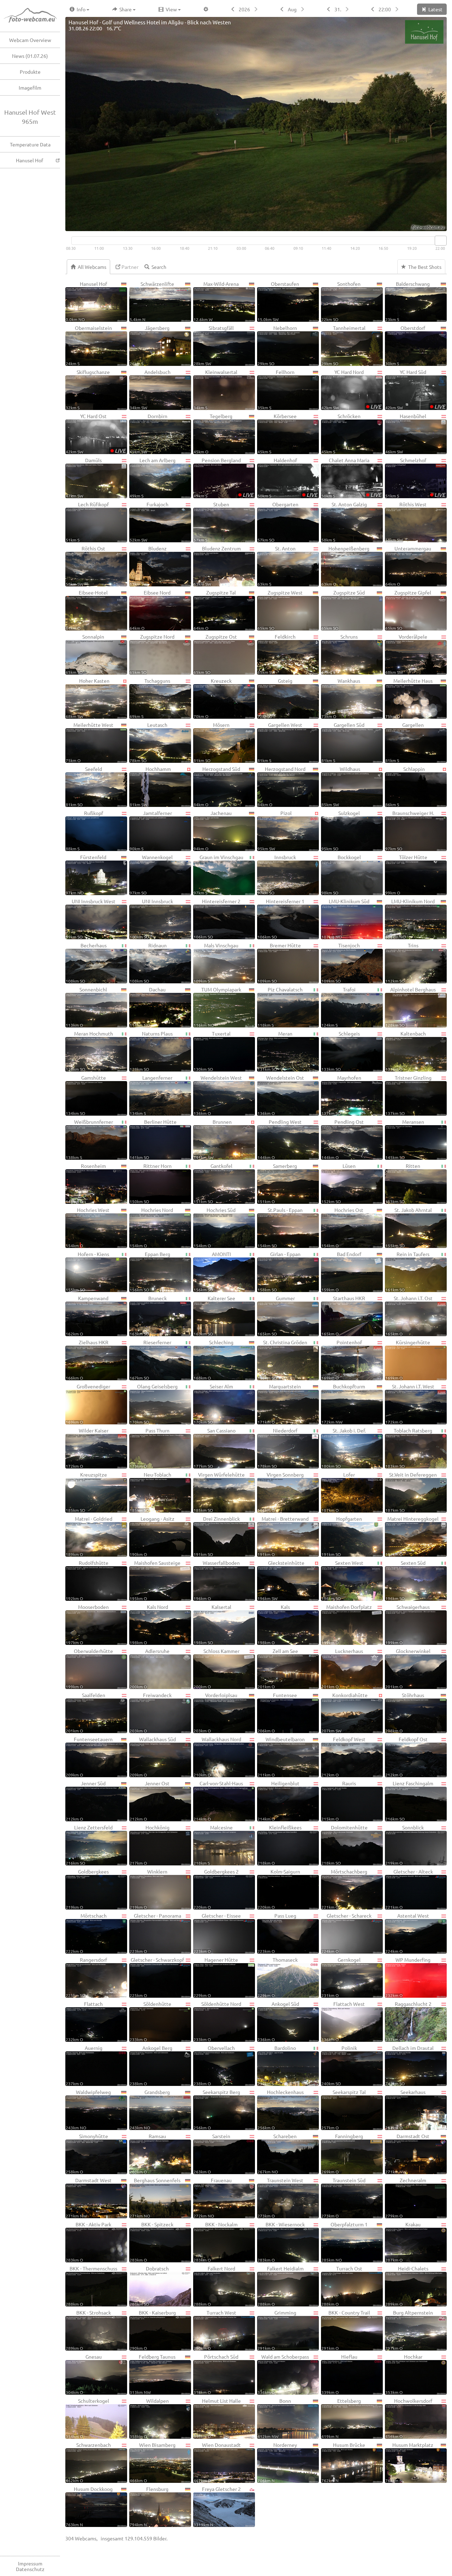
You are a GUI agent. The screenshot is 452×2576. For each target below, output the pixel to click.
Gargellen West (280, 742)
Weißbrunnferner (89, 1139)
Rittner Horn (151, 1183)
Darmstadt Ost (407, 2153)
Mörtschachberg (344, 1889)
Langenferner (151, 1095)
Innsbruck (277, 874)
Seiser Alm (213, 1404)
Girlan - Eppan (279, 1271)
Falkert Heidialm (281, 2286)
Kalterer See (214, 1316)
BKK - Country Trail (346, 2330)
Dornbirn (148, 433)
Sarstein (212, 2153)
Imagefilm (30, 88)
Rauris (339, 1801)
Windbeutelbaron (281, 1757)
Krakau (403, 2242)
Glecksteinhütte (281, 1580)
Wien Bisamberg (153, 2462)
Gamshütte (86, 1095)
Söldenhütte (150, 2021)
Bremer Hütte (279, 963)
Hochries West (88, 1227)
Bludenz (148, 566)
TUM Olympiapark (217, 1007)
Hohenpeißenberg (345, 566)
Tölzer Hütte (406, 874)
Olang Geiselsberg (154, 1404)
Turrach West (215, 2330)
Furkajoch (149, 522)
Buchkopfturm (343, 1404)
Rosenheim (86, 1183)
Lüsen (338, 1183)
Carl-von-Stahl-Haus (218, 1801)
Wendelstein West (218, 1095)
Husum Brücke (343, 2462)
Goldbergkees (87, 1889)
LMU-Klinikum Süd (345, 919)
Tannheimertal (343, 345)
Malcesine (213, 1845)
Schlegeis (341, 1051)
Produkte (30, 72)
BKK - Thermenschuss (91, 2286)
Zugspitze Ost (215, 654)
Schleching (213, 1360)
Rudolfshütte (87, 1580)
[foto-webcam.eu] (418, 227)
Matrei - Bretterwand (283, 1536)
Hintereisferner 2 (217, 919)
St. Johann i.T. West (410, 1404)
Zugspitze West (280, 610)
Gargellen (405, 742)
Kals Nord (149, 1624)
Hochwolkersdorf (409, 2418)
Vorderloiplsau (215, 1712)
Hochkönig (150, 1845)
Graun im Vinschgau (218, 874)
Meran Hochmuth (89, 1051)
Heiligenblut (278, 1801)
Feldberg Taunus (153, 2374)
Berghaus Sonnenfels (155, 2198)
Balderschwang (408, 301)
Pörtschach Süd (216, 2374)
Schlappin (405, 786)
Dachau (148, 1007)
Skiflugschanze (88, 389)
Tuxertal (212, 1051)
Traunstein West (280, 2198)
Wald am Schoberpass (283, 2374)
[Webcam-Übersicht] (34, 16)
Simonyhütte (87, 2153)
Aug (292, 9)
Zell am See (278, 1668)
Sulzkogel (341, 830)
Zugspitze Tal (215, 610)
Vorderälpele (406, 654)
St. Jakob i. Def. (344, 1448)
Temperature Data (30, 144)
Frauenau (213, 2198)
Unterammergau (408, 566)
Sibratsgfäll (214, 345)
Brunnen (213, 1139)
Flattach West (343, 2021)
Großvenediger (88, 1404)
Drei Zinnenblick (217, 1536)
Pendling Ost (343, 1139)
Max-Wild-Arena (216, 301)
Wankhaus (341, 698)
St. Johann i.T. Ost (409, 1316)
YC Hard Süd (415, 389)
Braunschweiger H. (410, 830)
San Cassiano (215, 1448)
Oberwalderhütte (89, 1668)
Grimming (277, 2330)
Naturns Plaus (151, 1051)
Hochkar (404, 2374)
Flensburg (149, 2506)
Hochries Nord (151, 1227)
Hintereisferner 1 (281, 919)
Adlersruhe (150, 1668)
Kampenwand (87, 1316)
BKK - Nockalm (216, 2242)
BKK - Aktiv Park (88, 2242)
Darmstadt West (89, 2198)
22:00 (385, 9)
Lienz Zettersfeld (89, 1845)
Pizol (275, 830)
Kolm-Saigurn (279, 1889)
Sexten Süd (405, 1580)
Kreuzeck (213, 698)
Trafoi (338, 1007)
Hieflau (339, 2374)
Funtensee (277, 1712)
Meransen (405, 1139)
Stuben (211, 522)
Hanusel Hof (29, 160)
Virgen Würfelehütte (219, 1492)
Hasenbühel (406, 433)
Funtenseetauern (89, 1757)
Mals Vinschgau (216, 963)
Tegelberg (213, 433)
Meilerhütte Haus (409, 698)
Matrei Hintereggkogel (412, 1536)
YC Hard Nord (351, 389)
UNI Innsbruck (151, 919)
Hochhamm (150, 786)
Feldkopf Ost (406, 1757)
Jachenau (213, 830)
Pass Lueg (277, 1933)
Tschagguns (150, 698)
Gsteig (275, 698)
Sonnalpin (85, 654)
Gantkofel (213, 1183)
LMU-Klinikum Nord (410, 919)
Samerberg (277, 1183)
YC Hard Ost (96, 433)
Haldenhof (287, 478)
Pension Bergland (224, 478)
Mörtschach (86, 1933)
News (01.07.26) (30, 56)
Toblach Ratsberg (409, 1448)
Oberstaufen (278, 301)
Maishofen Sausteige (155, 1580)
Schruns (340, 654)
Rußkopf (84, 830)
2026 (244, 9)
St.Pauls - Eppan (280, 1227)
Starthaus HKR (343, 1316)
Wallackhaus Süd (153, 1757)
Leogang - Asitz (152, 1536)
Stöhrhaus (405, 1712)
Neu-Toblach (150, 1492)
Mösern (212, 742)
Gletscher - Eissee (217, 1933)
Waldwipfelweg (88, 2109)
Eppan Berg (150, 1271)
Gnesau (84, 2374)
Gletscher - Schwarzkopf (157, 1977)
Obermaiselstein (89, 345)
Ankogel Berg (151, 2065)
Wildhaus (341, 786)
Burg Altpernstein (409, 2330)
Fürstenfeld (86, 874)
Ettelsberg (341, 2418)
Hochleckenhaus (281, 2109)
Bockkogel (341, 874)
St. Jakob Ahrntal (409, 1227)
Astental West (407, 1933)
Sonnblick (405, 1845)
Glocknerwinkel (408, 1668)
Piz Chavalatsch (280, 1007)
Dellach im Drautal (409, 2065)
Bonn (274, 2418)
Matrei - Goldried (89, 1536)
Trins (402, 963)
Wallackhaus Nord (217, 1757)
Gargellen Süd (343, 742)
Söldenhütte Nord (217, 2021)
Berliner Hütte (153, 1139)
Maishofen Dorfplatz (347, 1624)
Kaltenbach (406, 1051)
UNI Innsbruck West (91, 919)
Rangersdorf (86, 1977)
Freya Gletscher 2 (217, 2506)
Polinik (339, 2065)
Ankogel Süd (278, 2021)
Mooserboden (87, 1624)
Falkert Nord (214, 2286)
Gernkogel (341, 1977)
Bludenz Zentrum (217, 566)
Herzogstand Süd (217, 786)
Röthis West (406, 522)
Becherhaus (86, 963)
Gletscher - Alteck (409, 1889)
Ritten (403, 1183)
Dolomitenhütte (344, 1845)
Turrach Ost (342, 2286)
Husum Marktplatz (409, 2462)
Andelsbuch (150, 389)
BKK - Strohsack (88, 2330)
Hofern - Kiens (87, 1271)
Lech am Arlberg (153, 478)
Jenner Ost (150, 1801)
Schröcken (341, 433)
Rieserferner (150, 1360)
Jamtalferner (151, 830)
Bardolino (277, 2065)
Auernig (84, 2065)
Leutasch (148, 742)
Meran (275, 1051)
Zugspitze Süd (343, 610)
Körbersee (277, 433)
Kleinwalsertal (215, 389)
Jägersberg (150, 345)
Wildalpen (149, 2418)
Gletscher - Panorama (155, 1933)
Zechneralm (406, 2198)
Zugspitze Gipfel (408, 610)
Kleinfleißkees (279, 1845)
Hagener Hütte (216, 1977)
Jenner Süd (86, 1801)
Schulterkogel (87, 2418)
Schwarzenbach (88, 2462)
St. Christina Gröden (282, 1360)
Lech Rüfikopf (87, 522)
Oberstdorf (405, 345)
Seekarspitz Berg (217, 2109)
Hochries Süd (215, 1227)
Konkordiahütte (344, 1712)
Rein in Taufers (407, 1271)
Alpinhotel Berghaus (411, 1007)
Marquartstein (279, 1404)
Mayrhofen (341, 1095)
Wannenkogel (151, 874)
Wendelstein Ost (281, 1095)
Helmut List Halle (217, 2418)
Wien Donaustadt (217, 2462)
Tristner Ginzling (408, 1095)
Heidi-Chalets (407, 2286)
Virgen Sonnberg (281, 1492)
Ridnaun (148, 963)
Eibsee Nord (150, 610)
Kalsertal (212, 1624)
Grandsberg (150, 2109)
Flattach (84, 2021)
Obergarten (278, 522)
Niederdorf (277, 1448)
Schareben (277, 2153)
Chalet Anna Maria (351, 478)
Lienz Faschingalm (409, 1801)
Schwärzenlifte (152, 301)
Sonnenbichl (86, 1007)
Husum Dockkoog (89, 2506)
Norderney (277, 2462)
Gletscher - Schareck (346, 1933)
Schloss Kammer (216, 1668)
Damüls (84, 478)
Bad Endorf (341, 1271)
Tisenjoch (341, 963)
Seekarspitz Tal (344, 2109)
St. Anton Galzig (344, 522)
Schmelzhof (415, 478)
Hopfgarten (342, 1536)
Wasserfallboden (217, 1580)
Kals (274, 1624)
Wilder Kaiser (87, 1448)
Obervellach (214, 2065)
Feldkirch (276, 654)
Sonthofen (341, 301)
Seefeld (84, 786)
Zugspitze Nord (152, 654)
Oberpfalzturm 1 (344, 2242)
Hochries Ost (342, 1227)
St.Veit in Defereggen (411, 1492)
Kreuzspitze (86, 1492)
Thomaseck (278, 1977)
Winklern (148, 1889)
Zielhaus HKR (87, 1360)
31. (338, 9)
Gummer (276, 1316)
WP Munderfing (408, 1977)
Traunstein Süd (343, 2198)
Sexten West (342, 1580)
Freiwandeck (151, 1712)
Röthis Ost (85, 566)
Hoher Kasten (88, 698)
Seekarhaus (405, 2109)
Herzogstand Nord (281, 786)
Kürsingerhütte (408, 1360)
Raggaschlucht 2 (408, 2021)
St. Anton (276, 566)
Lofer (338, 1492)
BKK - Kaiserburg (153, 2330)
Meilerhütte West (90, 742)
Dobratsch (149, 2286)
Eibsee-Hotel (87, 610)
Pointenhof (342, 1360)
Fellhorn (276, 389)
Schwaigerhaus (408, 1624)
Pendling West (279, 1139)
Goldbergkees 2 (216, 1889)
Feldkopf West (343, 1757)
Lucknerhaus (342, 1668)
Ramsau (148, 2153)
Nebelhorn (277, 345)
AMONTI (212, 1271)
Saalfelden (85, 1712)
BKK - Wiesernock (281, 2242)
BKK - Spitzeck (151, 2242)
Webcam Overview (30, 40)
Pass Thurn (150, 1448)
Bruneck (148, 1316)
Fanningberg (342, 2153)
